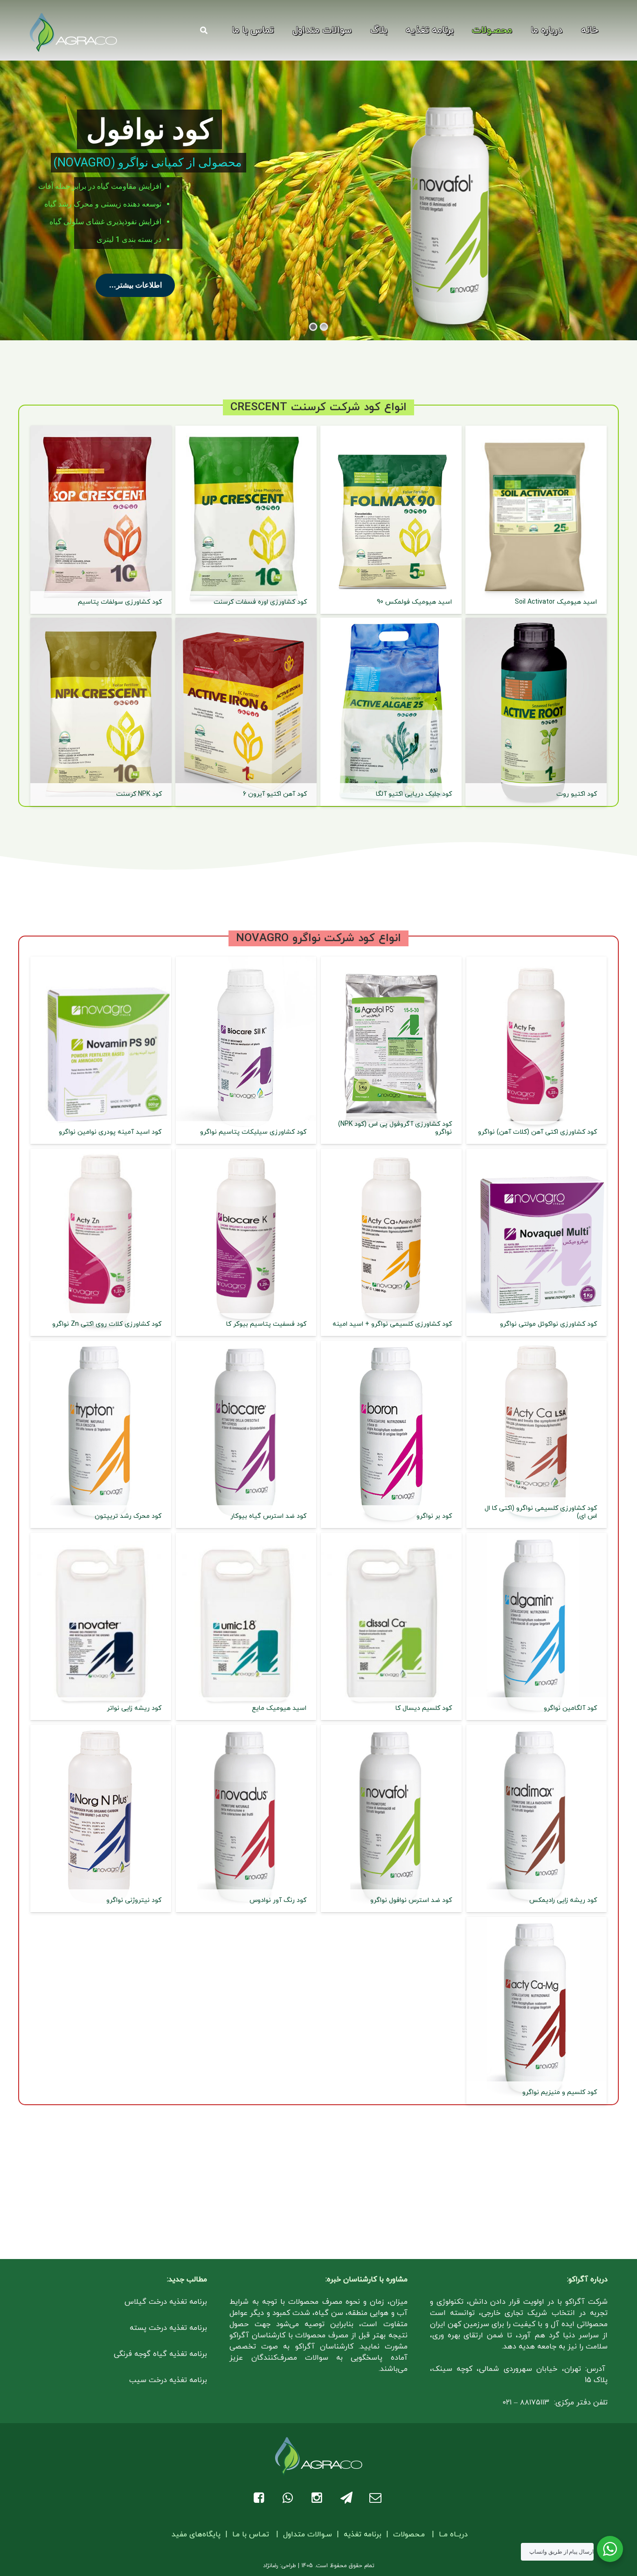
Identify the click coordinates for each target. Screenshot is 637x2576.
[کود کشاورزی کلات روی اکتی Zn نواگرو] (101, 1242)
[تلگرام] (348, 2498)
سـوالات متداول (308, 2535)
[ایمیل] (377, 2498)
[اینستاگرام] (319, 2498)
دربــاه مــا (453, 2535)
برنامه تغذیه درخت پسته (168, 2328)
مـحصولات (409, 2535)
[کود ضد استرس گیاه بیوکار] (246, 1434)
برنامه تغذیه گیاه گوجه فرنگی (160, 2354)
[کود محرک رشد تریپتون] (101, 1434)
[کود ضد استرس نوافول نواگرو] (391, 1818)
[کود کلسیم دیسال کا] (391, 1626)
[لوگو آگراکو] (73, 33)
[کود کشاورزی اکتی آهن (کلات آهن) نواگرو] (537, 1050)
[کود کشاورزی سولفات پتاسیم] (101, 520)
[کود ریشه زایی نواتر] (101, 1626)
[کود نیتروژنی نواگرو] (101, 1818)
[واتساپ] (290, 2498)
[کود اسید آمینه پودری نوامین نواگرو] (101, 1050)
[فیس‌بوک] (261, 2498)
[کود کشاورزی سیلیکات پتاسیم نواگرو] (246, 1050)
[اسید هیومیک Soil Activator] (536, 520)
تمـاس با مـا (251, 2535)
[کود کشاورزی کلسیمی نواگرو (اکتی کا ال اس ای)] (537, 1434)
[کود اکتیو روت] (536, 712)
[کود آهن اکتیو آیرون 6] (246, 712)
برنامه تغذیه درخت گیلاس (166, 2302)
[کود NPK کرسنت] (101, 712)
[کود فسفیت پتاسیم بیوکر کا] (246, 1242)
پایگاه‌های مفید (197, 2535)
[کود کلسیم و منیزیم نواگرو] (537, 2011)
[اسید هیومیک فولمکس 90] (391, 520)
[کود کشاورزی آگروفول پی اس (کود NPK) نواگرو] (391, 1050)
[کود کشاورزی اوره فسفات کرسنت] (246, 520)
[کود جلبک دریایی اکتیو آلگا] (391, 712)
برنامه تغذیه (363, 2535)
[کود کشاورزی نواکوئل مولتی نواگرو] (537, 1242)
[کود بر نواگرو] (391, 1434)
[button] (464, 30)
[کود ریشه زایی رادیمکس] (537, 1818)
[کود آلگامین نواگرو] (537, 1626)
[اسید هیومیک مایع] (246, 1626)
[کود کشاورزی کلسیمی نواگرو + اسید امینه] (391, 1242)
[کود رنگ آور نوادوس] (246, 1818)
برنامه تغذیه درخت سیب (168, 2380)
